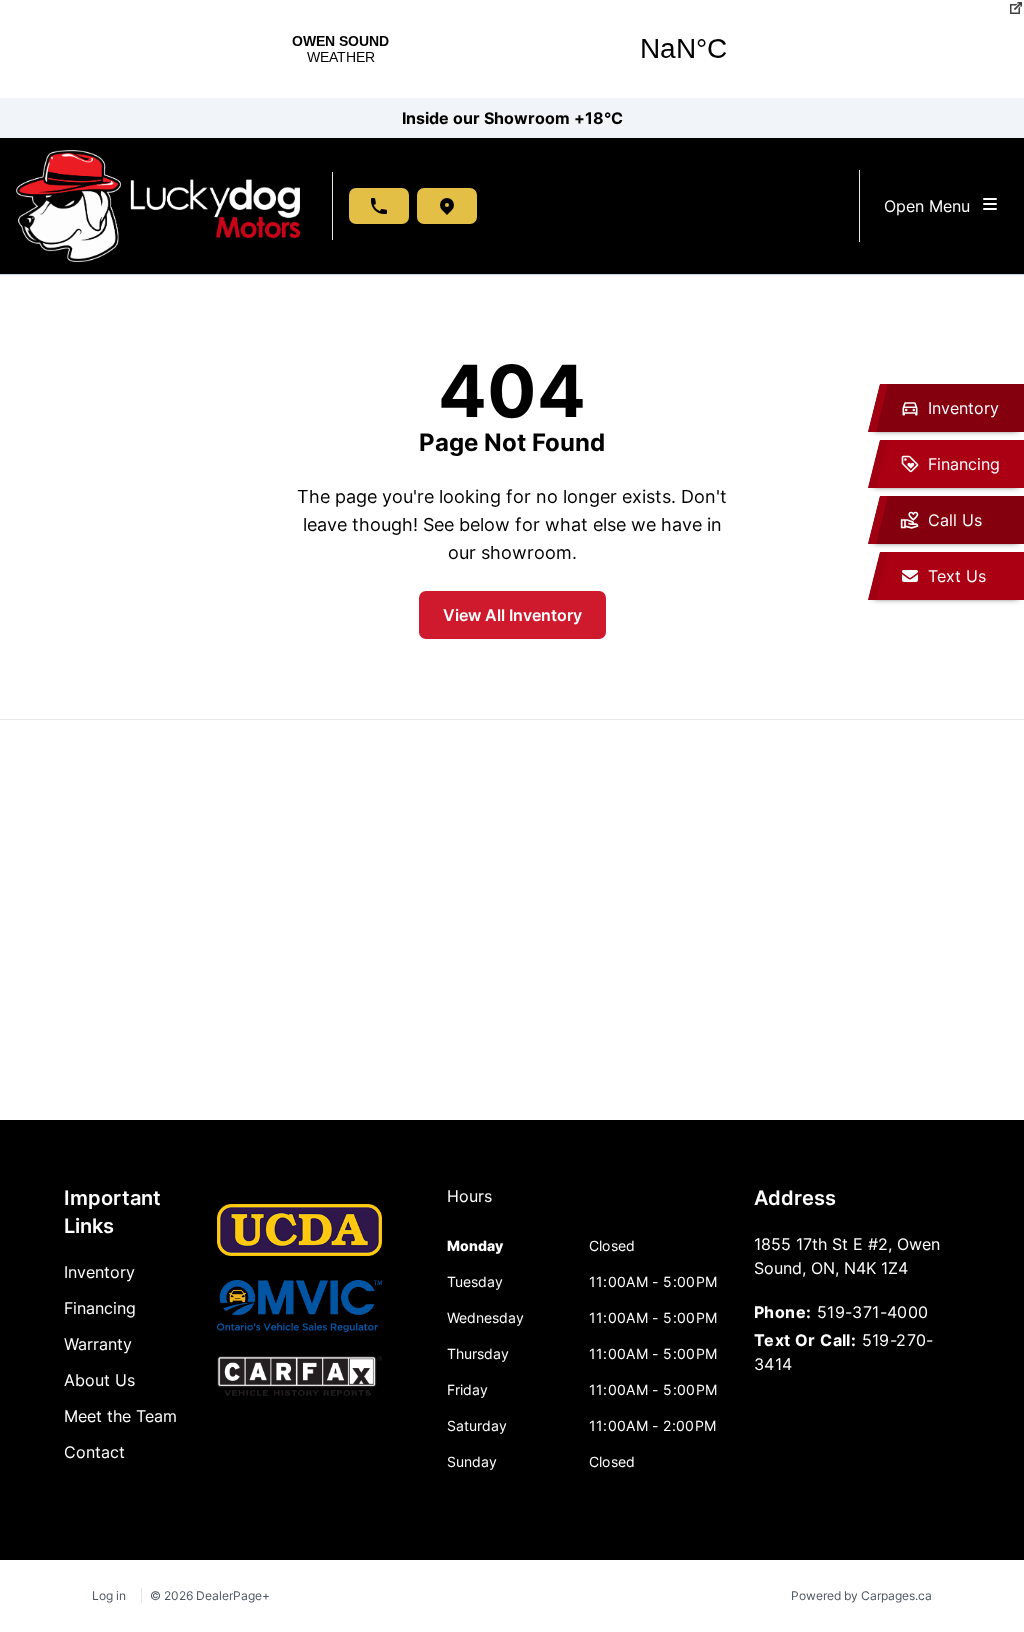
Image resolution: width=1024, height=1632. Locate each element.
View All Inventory (512, 615)
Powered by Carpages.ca (861, 1595)
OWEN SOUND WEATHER (512, 49)
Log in (109, 1595)
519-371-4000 (873, 1312)
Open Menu (932, 206)
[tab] (469, 1206)
